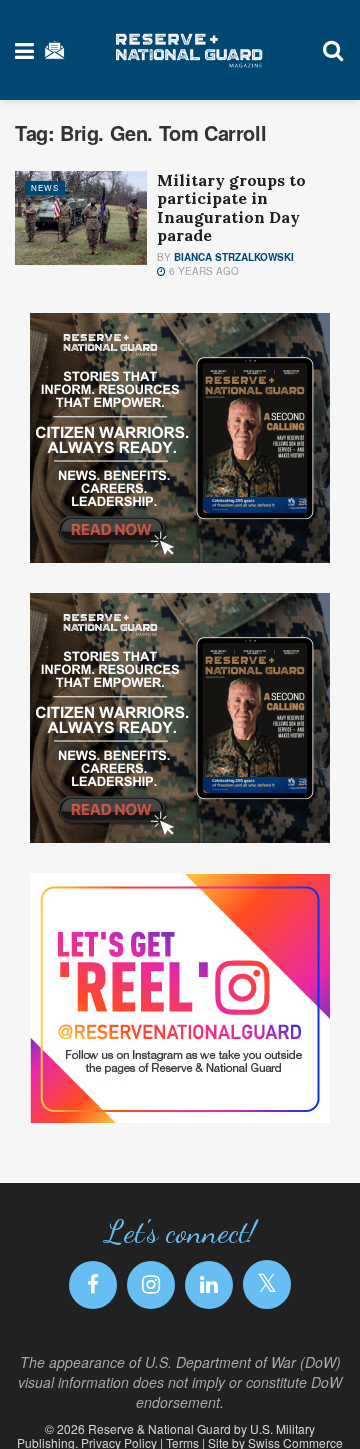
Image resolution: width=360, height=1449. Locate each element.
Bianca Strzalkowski (234, 257)
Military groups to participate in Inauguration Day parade (231, 207)
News (45, 187)
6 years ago (202, 271)
